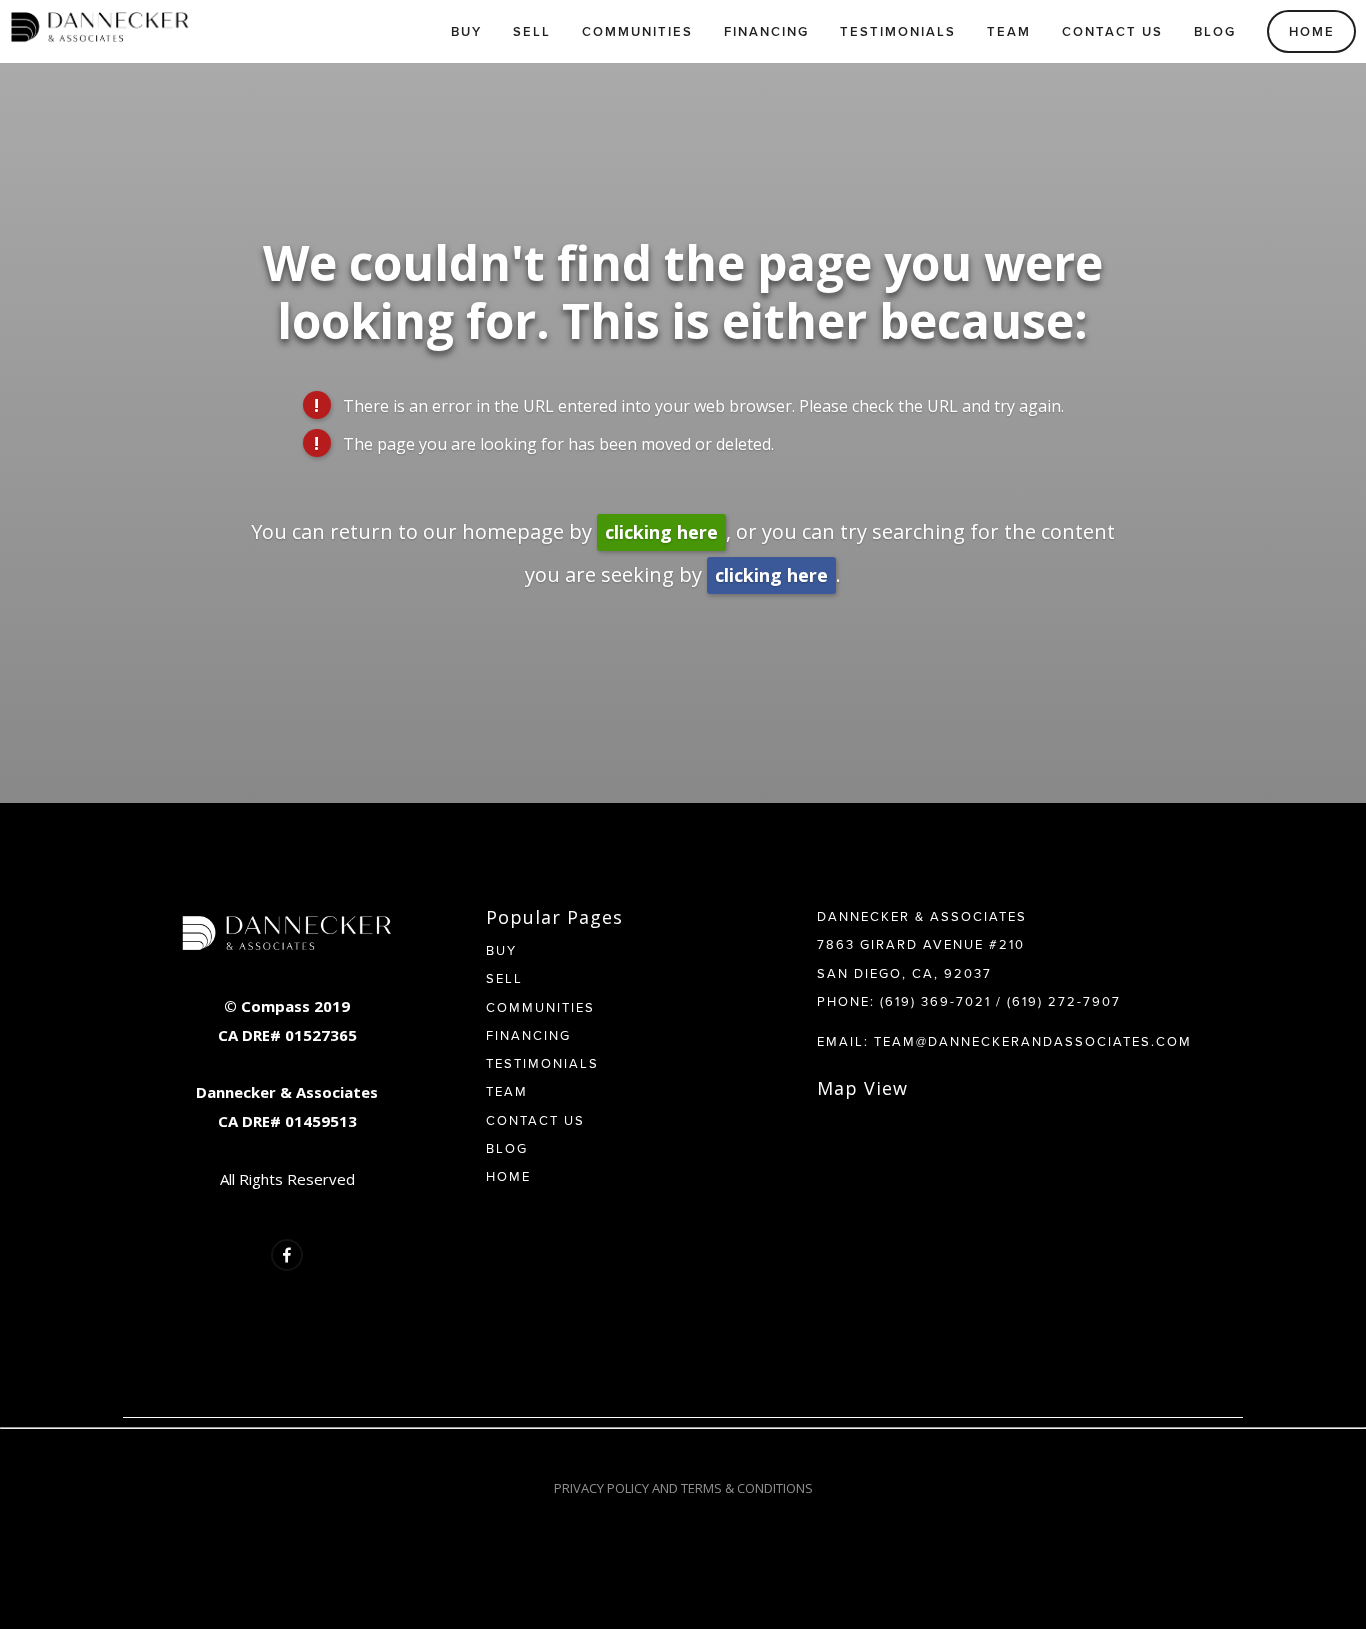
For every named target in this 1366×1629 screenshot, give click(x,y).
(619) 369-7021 (935, 1001)
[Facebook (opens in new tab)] (287, 1255)
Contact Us (1112, 31)
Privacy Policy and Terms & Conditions (683, 1488)
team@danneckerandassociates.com (1033, 1041)
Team (1009, 31)
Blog (1215, 31)
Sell (532, 31)
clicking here (661, 532)
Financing (766, 31)
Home (1312, 31)
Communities (637, 31)
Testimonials (898, 31)
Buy (466, 31)
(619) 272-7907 (1064, 1001)
